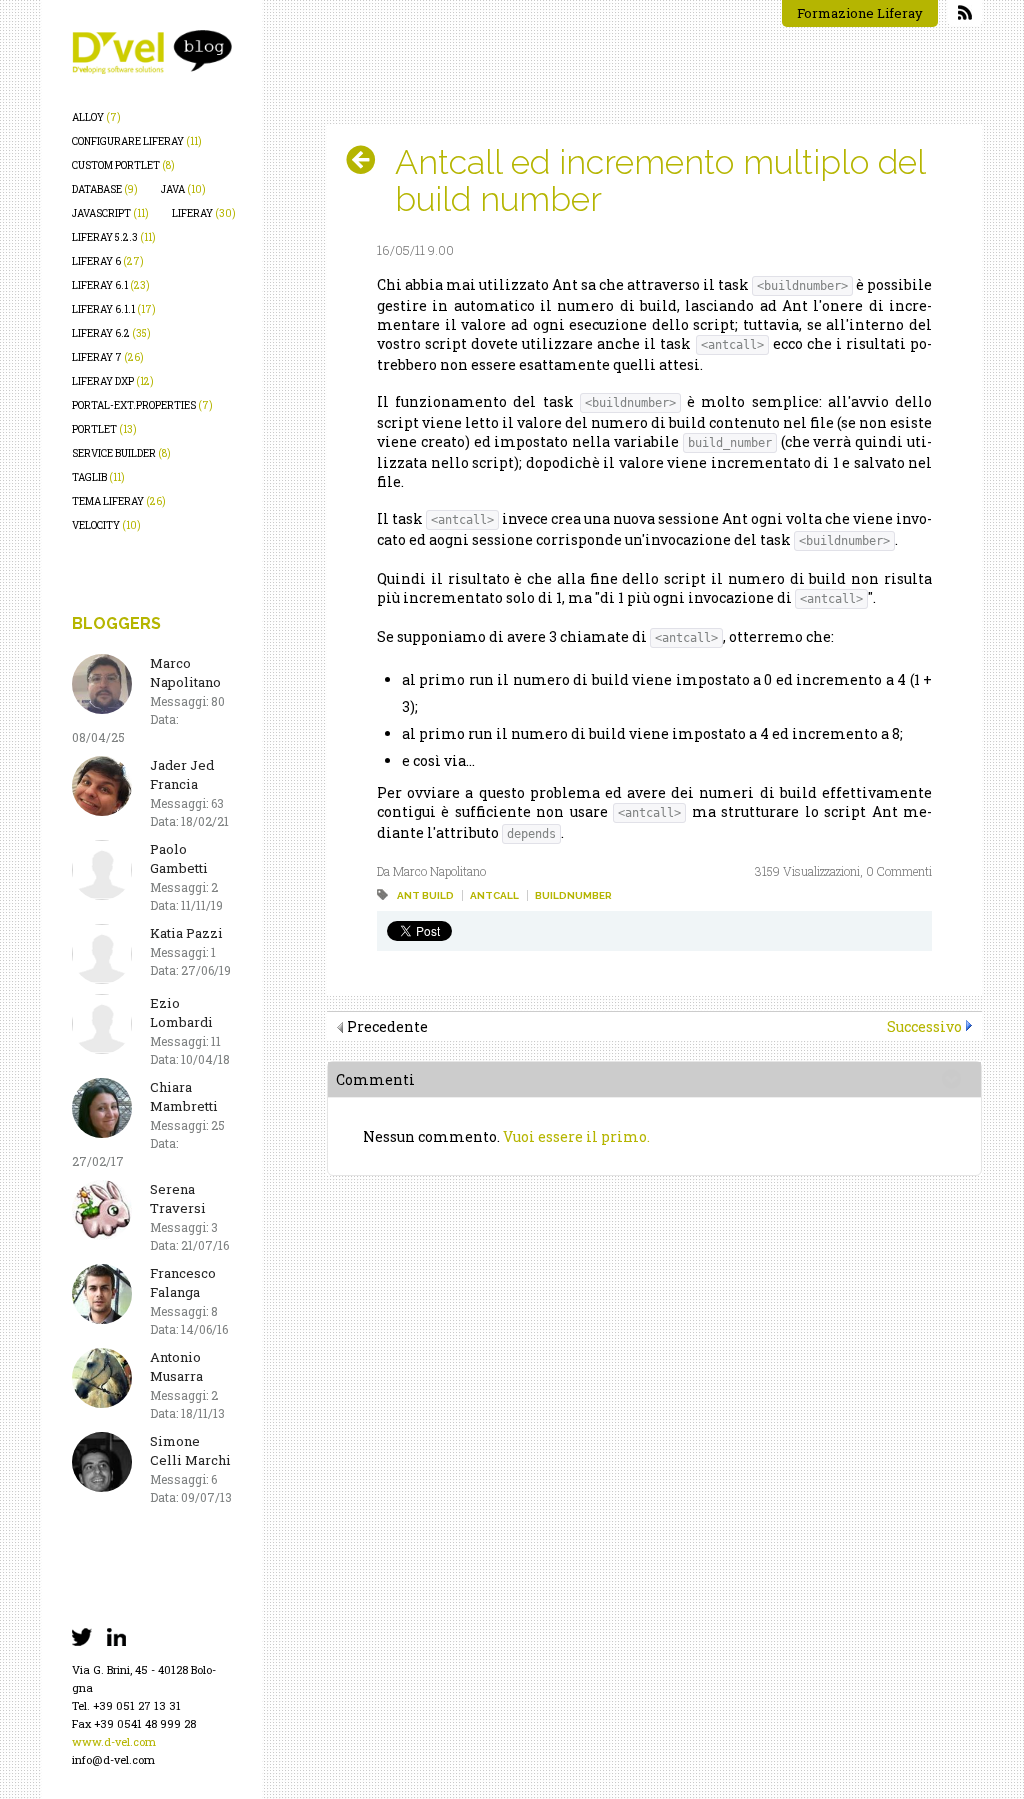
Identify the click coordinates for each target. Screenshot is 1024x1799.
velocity (106, 525)
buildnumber (573, 895)
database (105, 189)
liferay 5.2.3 (114, 237)
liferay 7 (108, 357)
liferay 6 (108, 261)
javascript (110, 213)
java (183, 189)
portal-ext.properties (142, 405)
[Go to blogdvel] (152, 52)
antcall (494, 895)
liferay (204, 213)
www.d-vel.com (114, 1741)
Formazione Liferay (860, 13)
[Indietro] (368, 160)
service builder (121, 453)
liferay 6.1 (111, 285)
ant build (425, 895)
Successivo (924, 1026)
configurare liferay (137, 141)
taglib (98, 477)
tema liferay (119, 501)
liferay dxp (113, 381)
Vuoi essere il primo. (576, 1136)
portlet (104, 429)
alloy (96, 117)
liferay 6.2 (111, 333)
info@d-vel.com (113, 1759)
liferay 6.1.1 (114, 309)
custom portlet (123, 165)
